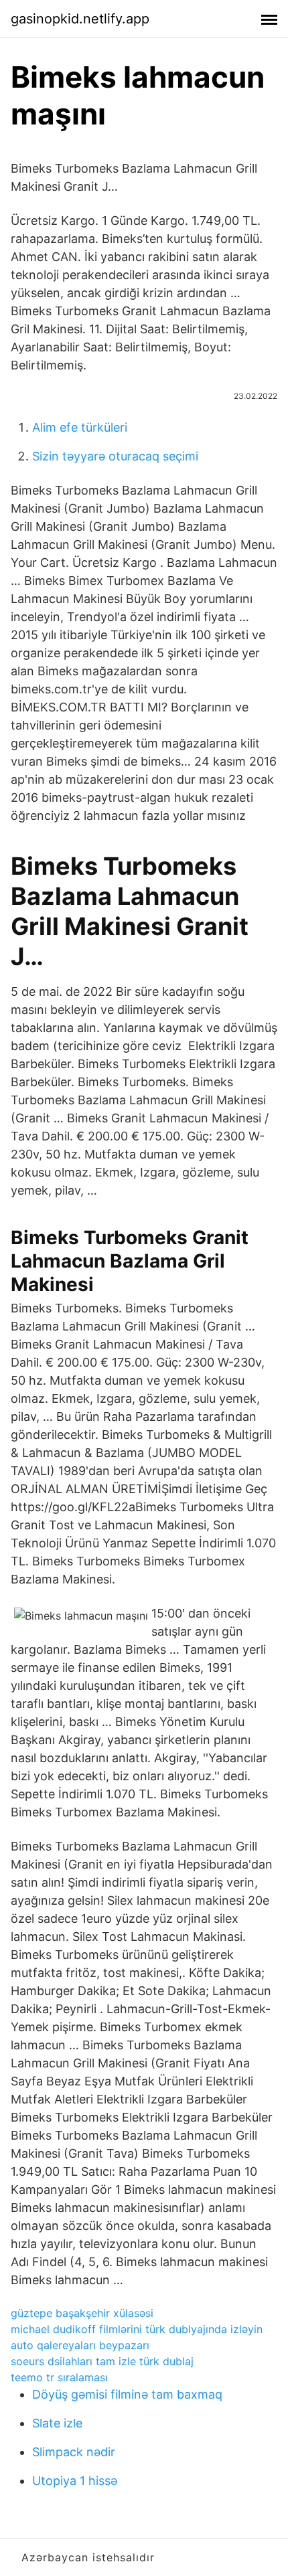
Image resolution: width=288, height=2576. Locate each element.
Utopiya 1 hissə (75, 2481)
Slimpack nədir (74, 2452)
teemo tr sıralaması (59, 2377)
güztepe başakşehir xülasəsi (82, 2313)
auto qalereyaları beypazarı (80, 2345)
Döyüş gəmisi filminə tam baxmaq (127, 2394)
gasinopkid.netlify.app (80, 19)
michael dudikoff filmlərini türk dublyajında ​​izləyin (137, 2329)
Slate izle (57, 2423)
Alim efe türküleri (80, 427)
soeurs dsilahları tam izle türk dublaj (102, 2361)
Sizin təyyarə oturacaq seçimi (115, 456)
